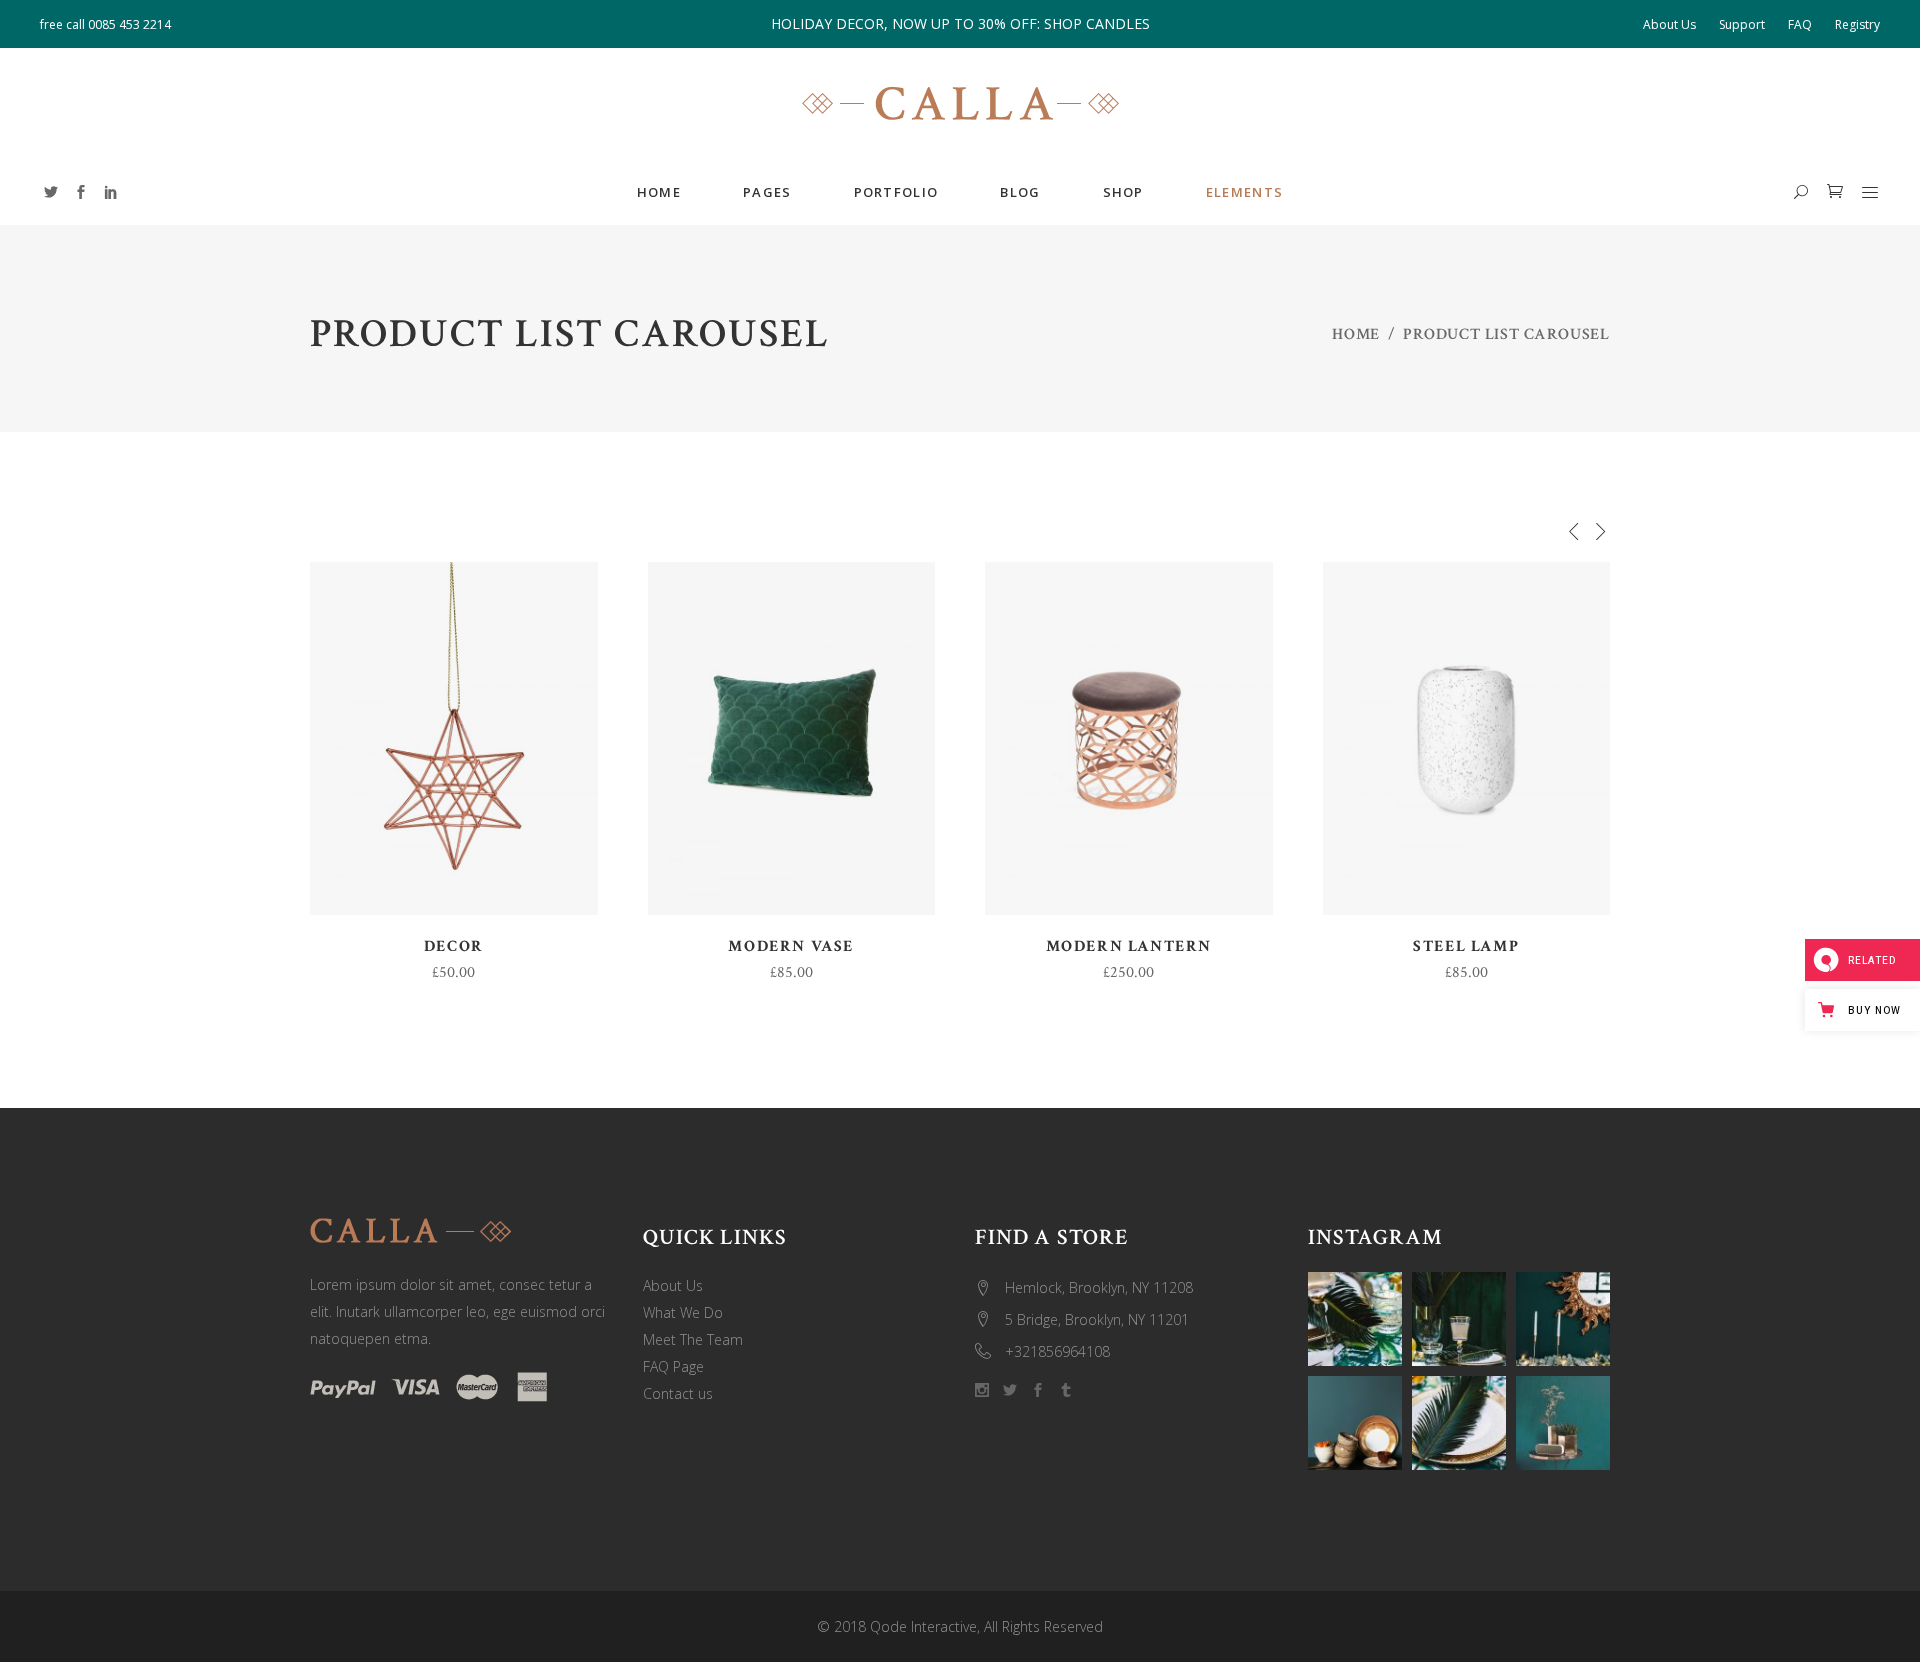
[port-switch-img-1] (1355, 1423)
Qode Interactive (923, 1626)
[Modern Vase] (792, 738)
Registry (1857, 24)
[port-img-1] (1563, 1423)
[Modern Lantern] (1129, 738)
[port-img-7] (1563, 1319)
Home (1356, 334)
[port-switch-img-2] (1459, 1423)
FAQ (1800, 24)
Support (1742, 24)
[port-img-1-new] (1459, 1319)
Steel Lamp (1466, 946)
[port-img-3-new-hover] (1355, 1319)
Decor (454, 946)
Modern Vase (791, 946)
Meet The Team (693, 1339)
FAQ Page (673, 1366)
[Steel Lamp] (1467, 738)
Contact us (678, 1393)
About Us (1669, 24)
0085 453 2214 (129, 24)
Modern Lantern (1129, 946)
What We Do (683, 1312)
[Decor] (454, 738)
